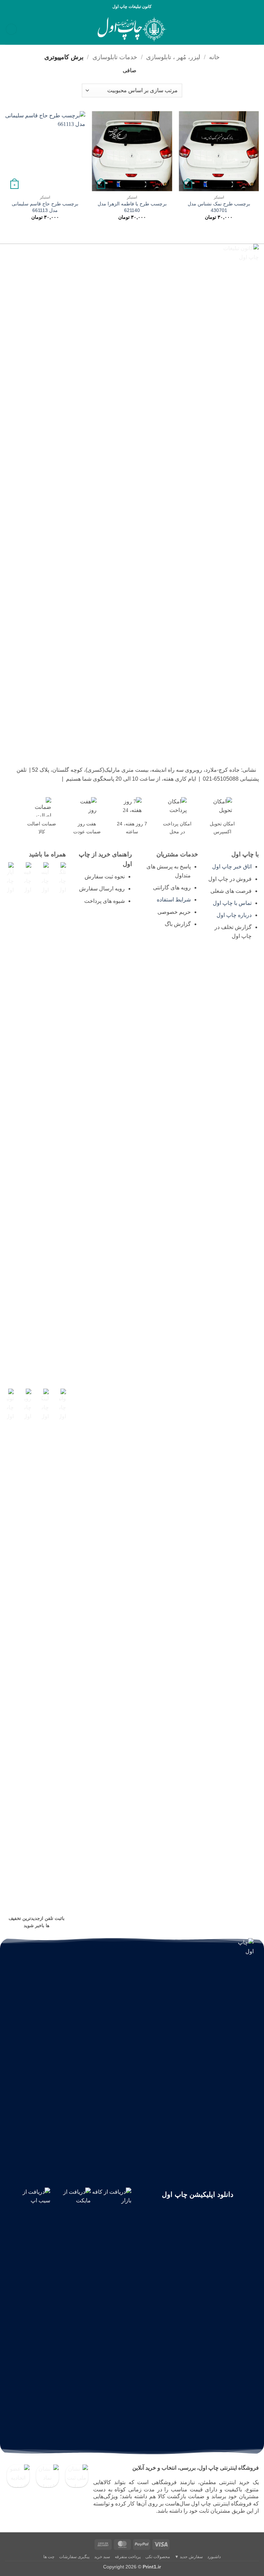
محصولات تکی (158, 2557)
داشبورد (214, 2557)
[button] (255, 29)
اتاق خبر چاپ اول (232, 867)
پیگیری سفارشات (74, 2557)
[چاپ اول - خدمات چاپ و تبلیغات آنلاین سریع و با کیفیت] (132, 29)
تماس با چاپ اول (232, 903)
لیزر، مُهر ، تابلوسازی (173, 57)
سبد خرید (102, 2557)
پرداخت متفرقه (128, 2557)
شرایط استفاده (174, 900)
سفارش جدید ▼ (189, 2557)
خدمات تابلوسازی (115, 57)
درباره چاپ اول (234, 915)
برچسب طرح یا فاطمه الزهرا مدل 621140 (132, 207)
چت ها (49, 2557)
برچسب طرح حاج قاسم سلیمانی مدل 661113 (45, 207)
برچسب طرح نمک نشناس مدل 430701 (219, 207)
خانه (214, 57)
